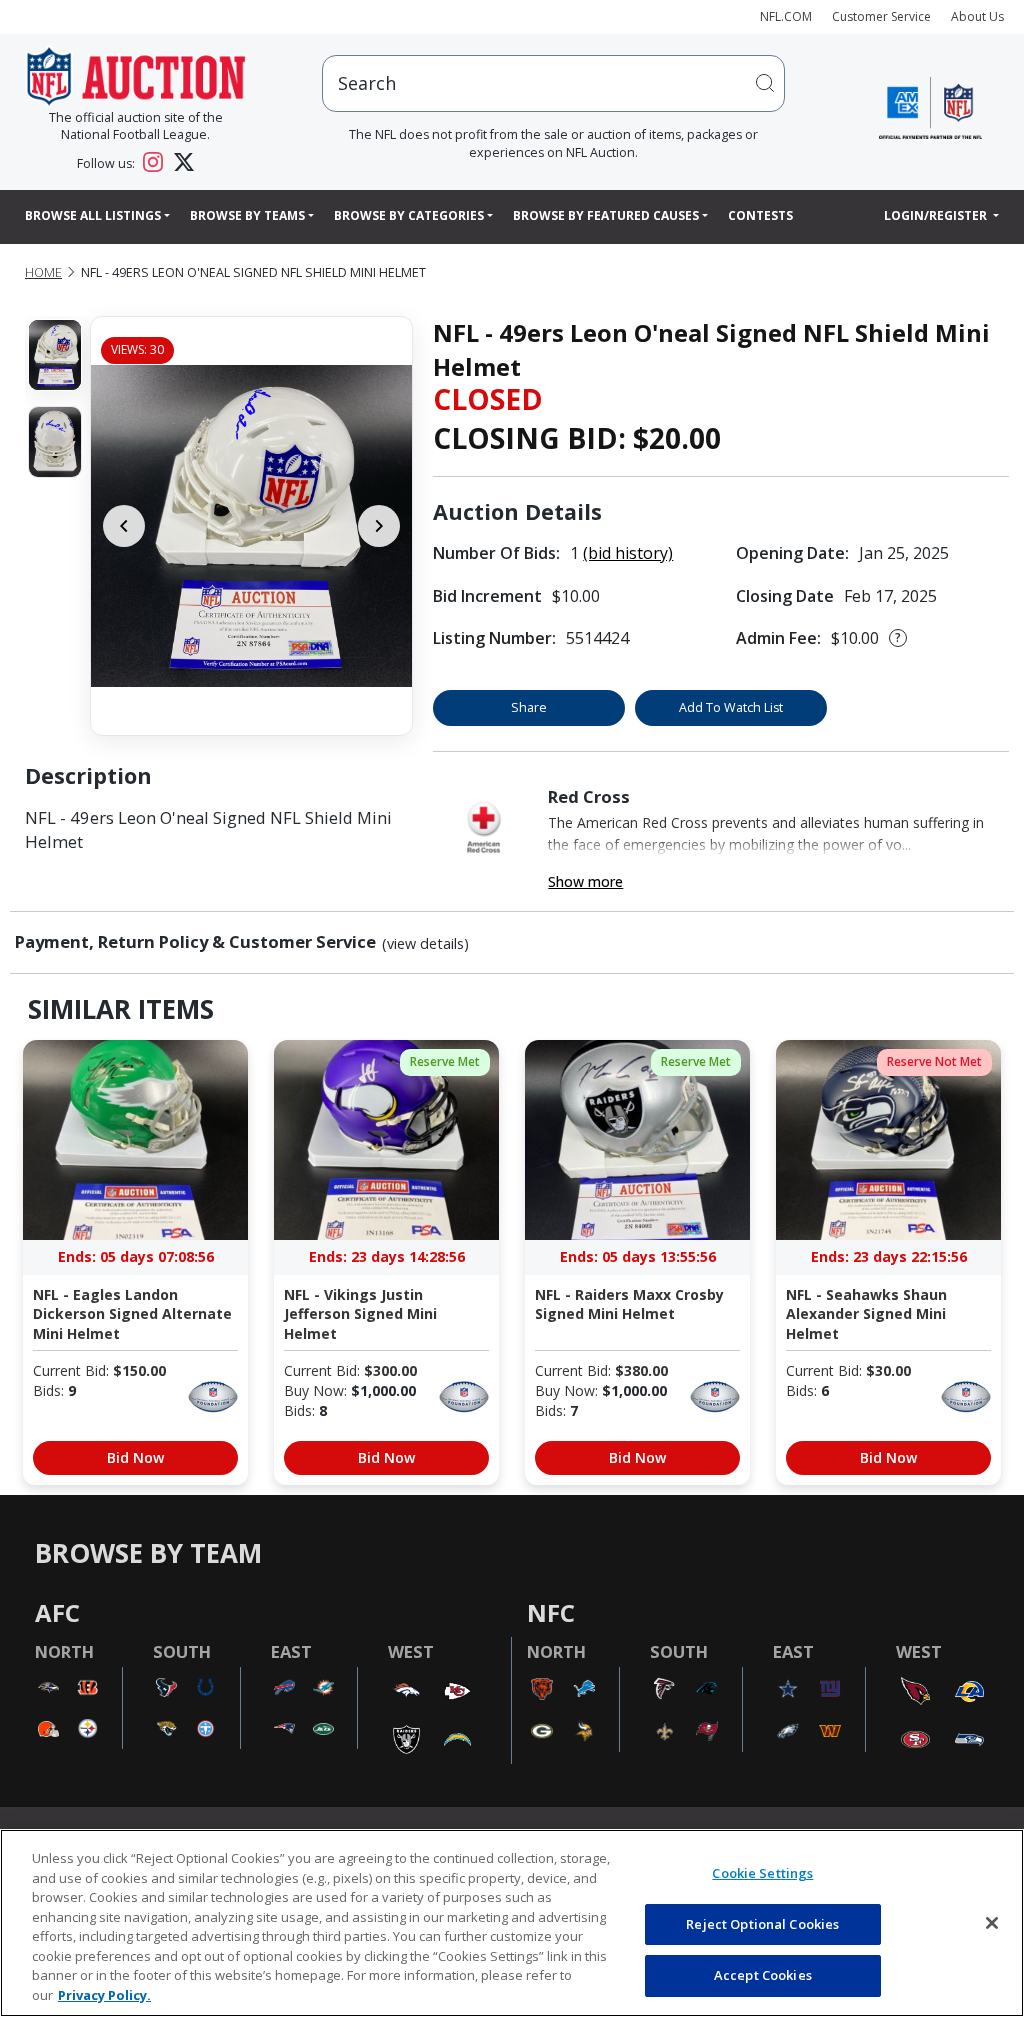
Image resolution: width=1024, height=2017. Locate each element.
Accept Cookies (763, 1975)
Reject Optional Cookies (762, 1924)
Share (529, 707)
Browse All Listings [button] (93, 215)
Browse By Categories (409, 215)
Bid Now (135, 1457)
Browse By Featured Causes (606, 215)
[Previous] (124, 526)
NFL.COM (786, 16)
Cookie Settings (762, 1873)
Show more (585, 881)
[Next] (379, 526)
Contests (760, 215)
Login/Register (937, 215)
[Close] (992, 1923)
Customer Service (881, 16)
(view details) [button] (425, 944)
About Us (977, 16)
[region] (512, 1923)
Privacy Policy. (104, 1995)
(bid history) (628, 553)
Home (43, 272)
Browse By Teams (247, 215)
